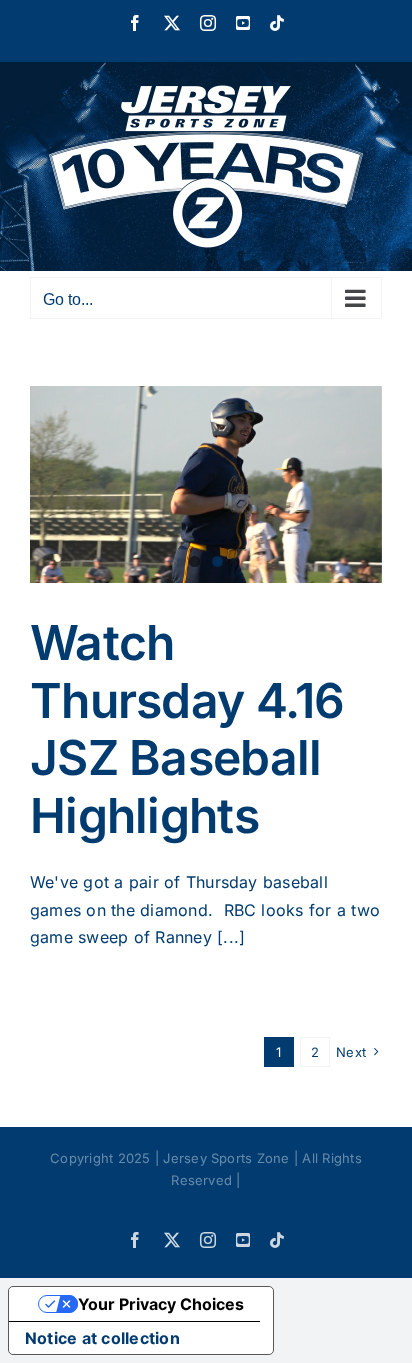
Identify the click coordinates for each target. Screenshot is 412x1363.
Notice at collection (102, 1338)
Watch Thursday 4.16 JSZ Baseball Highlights (187, 729)
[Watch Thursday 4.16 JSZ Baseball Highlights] (206, 484)
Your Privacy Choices (161, 1304)
